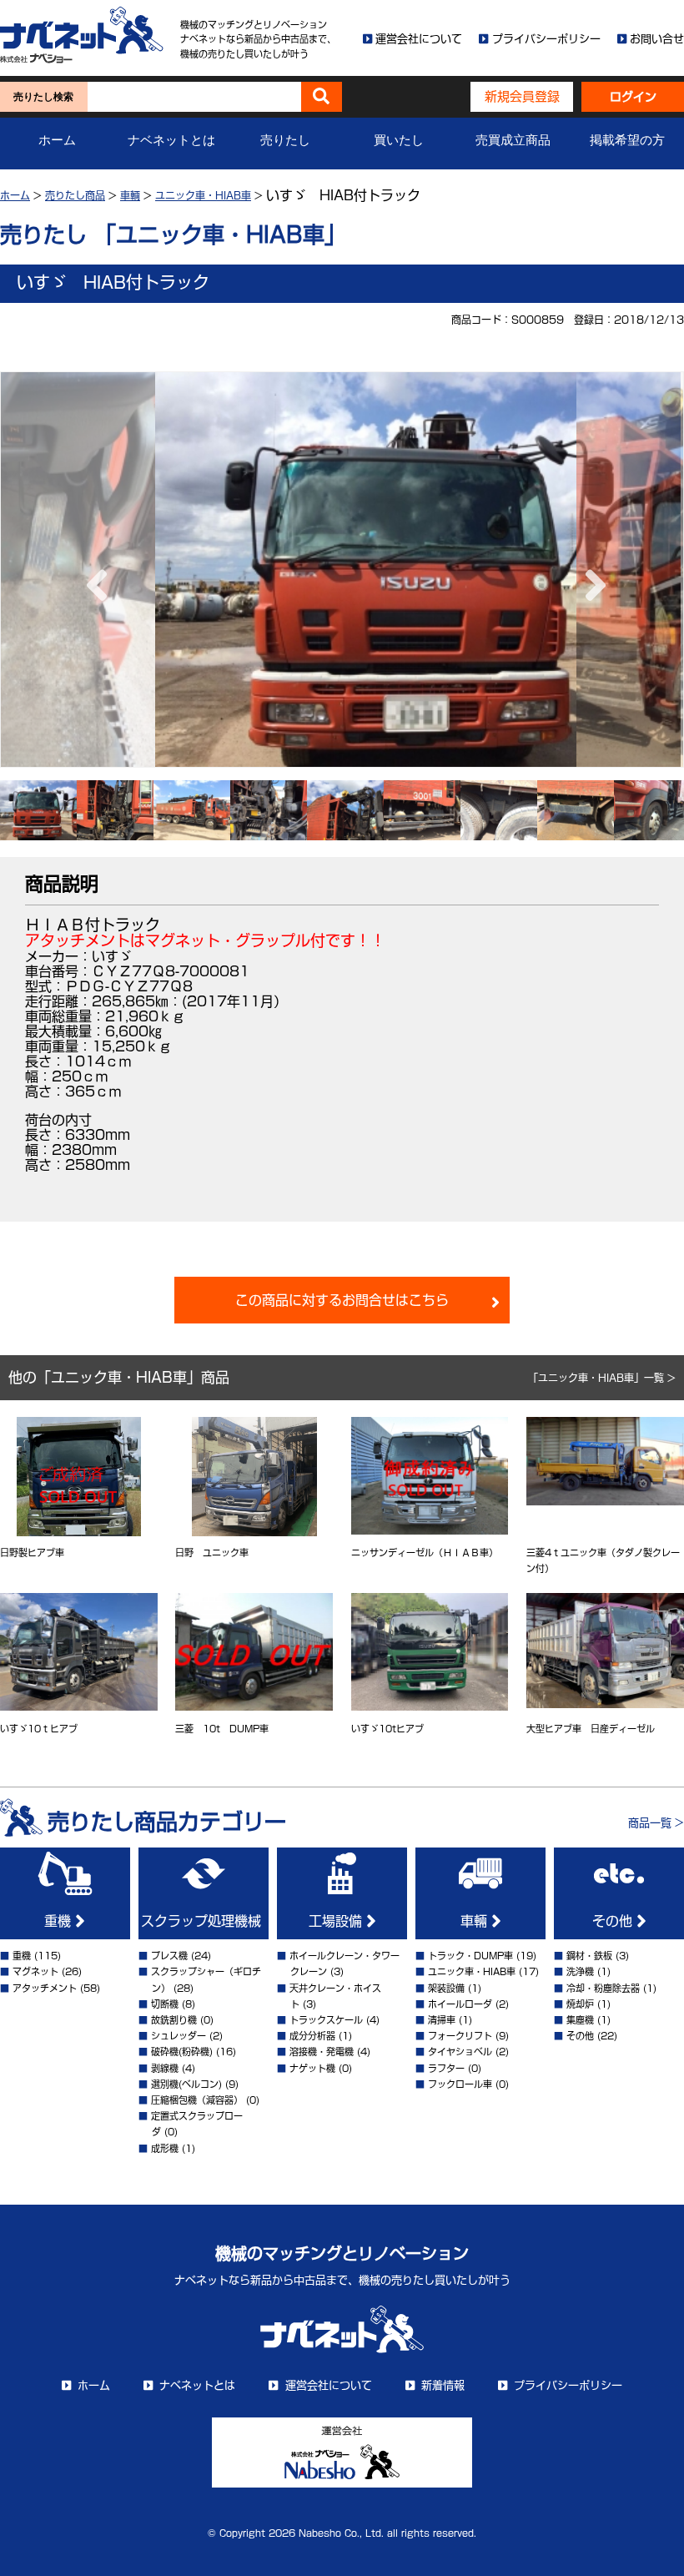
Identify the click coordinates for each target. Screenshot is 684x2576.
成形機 (165, 2148)
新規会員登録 (522, 96)
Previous (93, 569)
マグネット (35, 1971)
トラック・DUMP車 (470, 1956)
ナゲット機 (312, 2068)
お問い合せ (657, 39)
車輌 (130, 195)
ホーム (57, 140)
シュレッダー (179, 2036)
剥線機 (165, 2068)
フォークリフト (460, 2036)
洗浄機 (580, 1971)
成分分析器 (312, 2036)
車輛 (476, 1921)
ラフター (446, 2068)
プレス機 (169, 1956)
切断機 (165, 2004)
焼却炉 (580, 2004)
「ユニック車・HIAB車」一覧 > (602, 1378)
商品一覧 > (656, 1823)
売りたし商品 (75, 195)
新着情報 (443, 2385)
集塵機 (580, 2020)
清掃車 (442, 2020)
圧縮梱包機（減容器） (197, 2100)
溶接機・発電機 (322, 2052)
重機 (60, 1921)
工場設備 (337, 1921)
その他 (614, 1921)
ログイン (633, 97)
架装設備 (446, 1988)
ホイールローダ (460, 2004)
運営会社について (419, 39)
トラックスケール (326, 2020)
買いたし (399, 140)
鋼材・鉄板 (589, 1956)
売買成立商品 (513, 140)
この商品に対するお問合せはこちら (342, 1300)
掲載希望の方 (627, 140)
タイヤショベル (460, 2052)
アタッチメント (45, 1988)
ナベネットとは (171, 140)
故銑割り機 (174, 2020)
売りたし (285, 140)
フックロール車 (460, 2084)
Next (591, 569)
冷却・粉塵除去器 (603, 1988)
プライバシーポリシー (546, 39)
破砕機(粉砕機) (182, 2052)
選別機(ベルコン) (186, 2084)
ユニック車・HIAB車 (203, 195)
